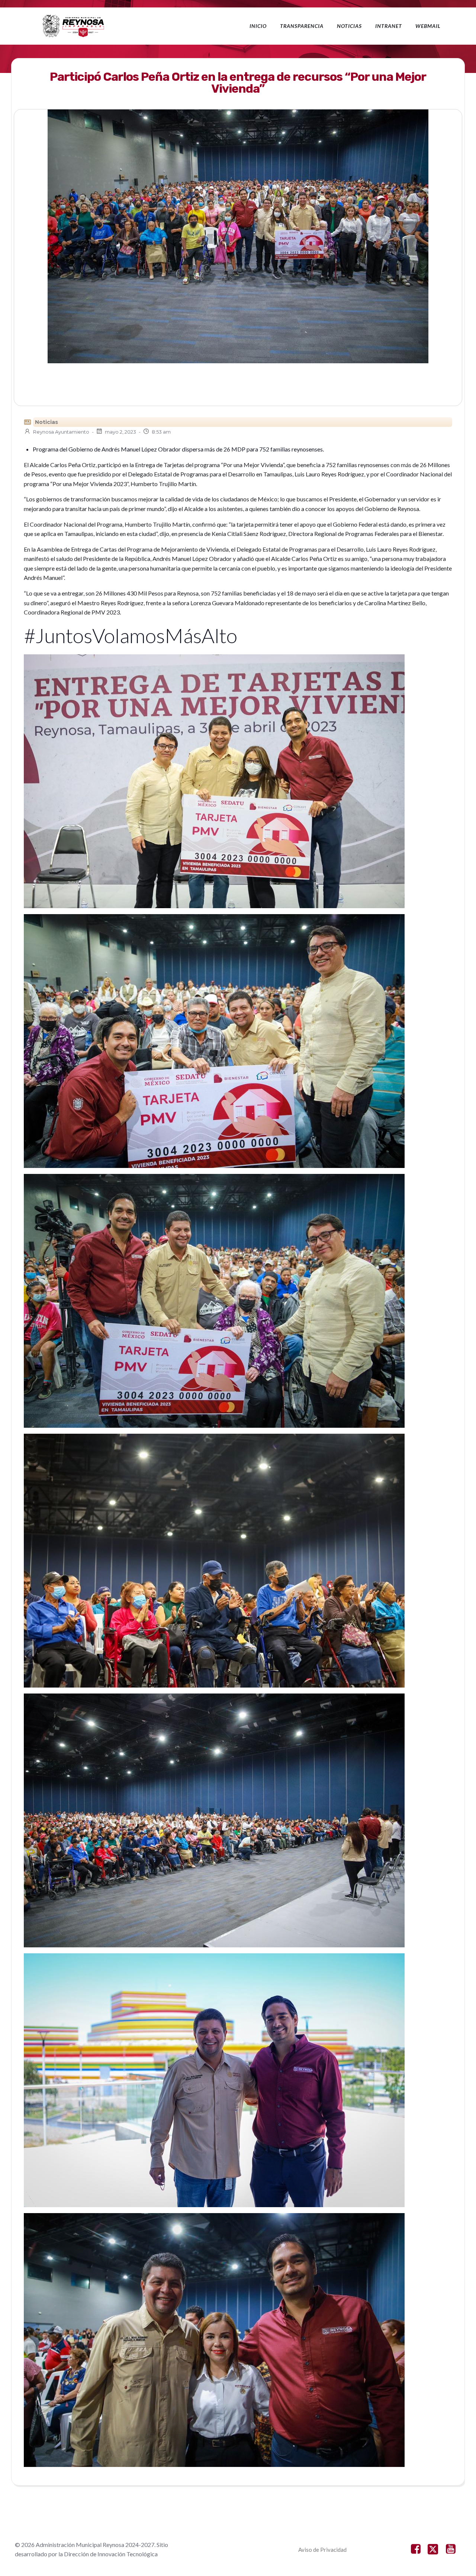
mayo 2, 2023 (120, 432)
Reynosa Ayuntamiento (61, 432)
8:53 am (161, 432)
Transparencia (302, 26)
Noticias (349, 26)
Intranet (389, 26)
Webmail (428, 26)
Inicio (258, 26)
